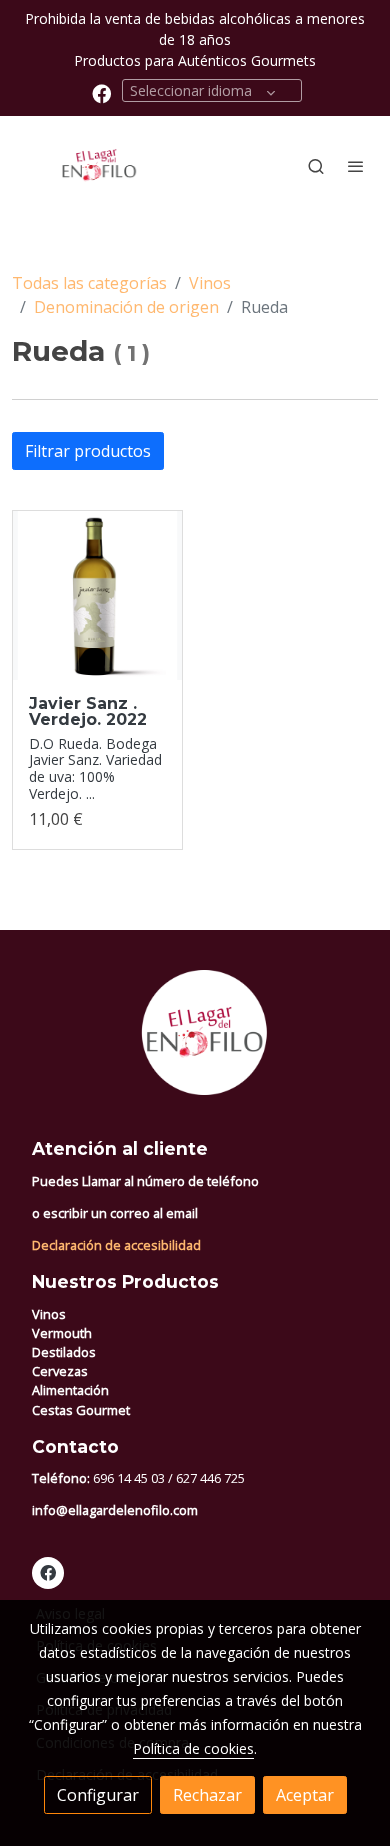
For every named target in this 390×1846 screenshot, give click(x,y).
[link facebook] (101, 92)
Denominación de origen (126, 307)
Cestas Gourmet (81, 1410)
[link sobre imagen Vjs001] (97, 595)
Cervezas (60, 1371)
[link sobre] (195, 1044)
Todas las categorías (89, 283)
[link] (80, 165)
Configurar (98, 1795)
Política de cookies (193, 1748)
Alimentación (70, 1390)
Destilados (64, 1352)
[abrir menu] (356, 166)
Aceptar (305, 1795)
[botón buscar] (316, 166)
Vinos (210, 283)
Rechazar (207, 1795)
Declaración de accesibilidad (116, 1245)
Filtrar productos (88, 451)
